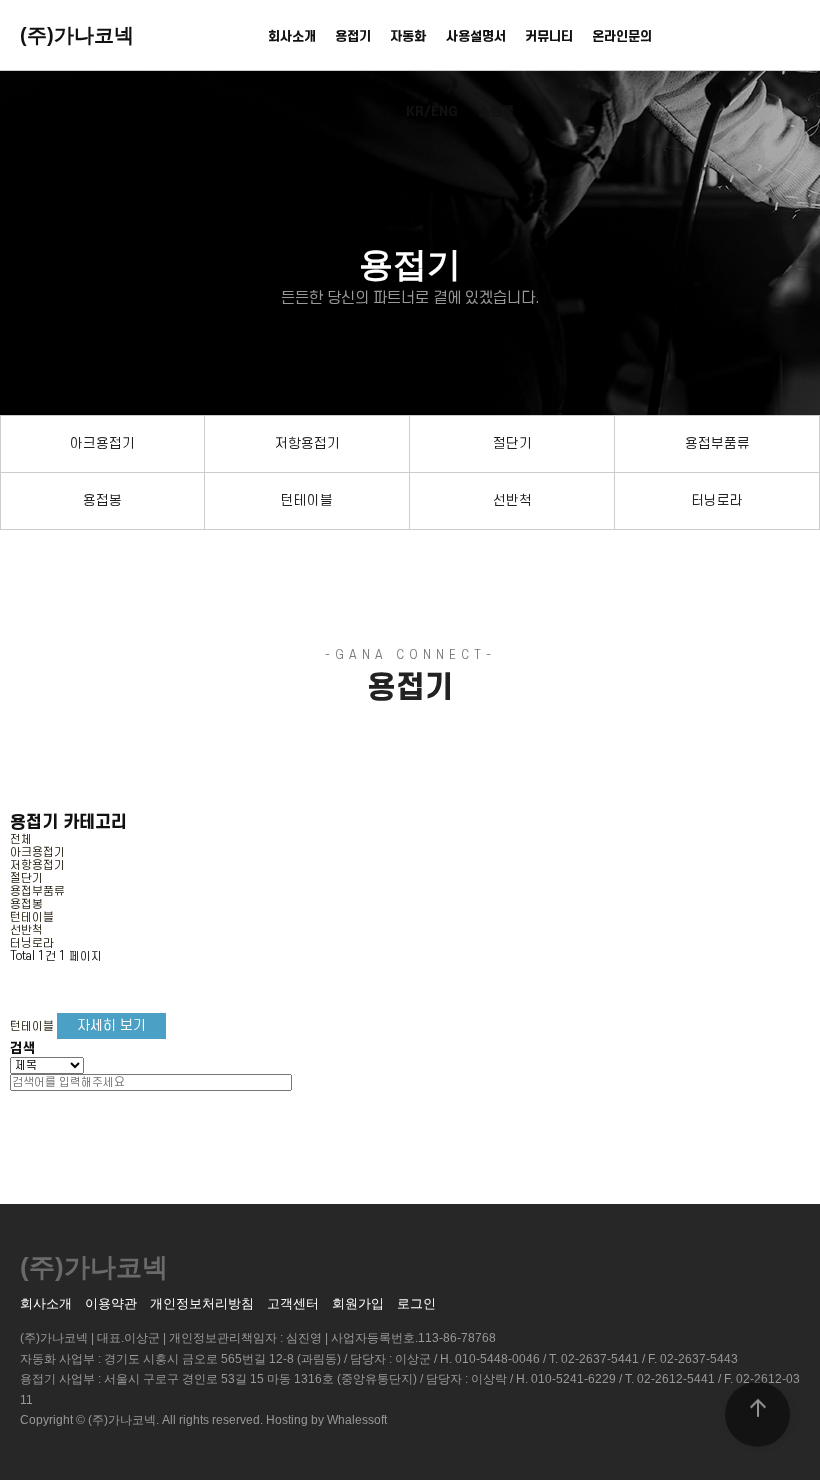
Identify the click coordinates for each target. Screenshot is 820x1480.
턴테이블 (307, 500)
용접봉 (102, 500)
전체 (21, 839)
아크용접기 (102, 443)
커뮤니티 (549, 37)
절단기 (512, 443)
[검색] (299, 1082)
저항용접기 (307, 443)
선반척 (512, 500)
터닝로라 (717, 500)
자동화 (408, 37)
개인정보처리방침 (202, 1303)
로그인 (416, 1303)
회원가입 (358, 1303)
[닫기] (14, 1097)
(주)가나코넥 (77, 35)
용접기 (353, 37)
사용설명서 (476, 37)
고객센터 (293, 1303)
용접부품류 (717, 443)
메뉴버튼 (781, 39)
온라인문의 (622, 37)
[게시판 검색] (26, 980)
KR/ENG (432, 112)
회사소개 (292, 37)
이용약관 (111, 1303)
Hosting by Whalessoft (326, 1420)
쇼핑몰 (496, 112)
